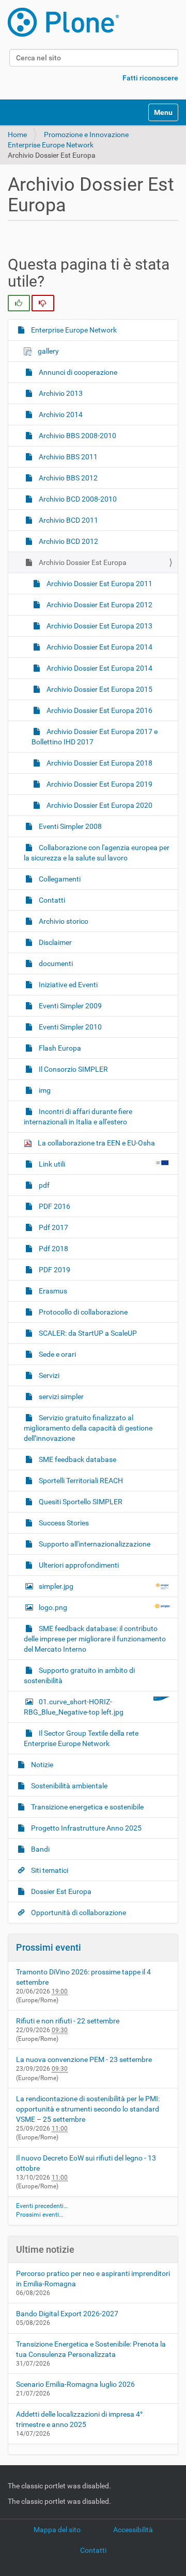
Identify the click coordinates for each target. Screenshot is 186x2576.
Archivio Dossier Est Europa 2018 (99, 763)
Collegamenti (59, 879)
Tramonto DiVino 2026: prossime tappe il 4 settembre (83, 1977)
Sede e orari (57, 1354)
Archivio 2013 (60, 393)
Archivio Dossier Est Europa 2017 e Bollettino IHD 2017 (95, 737)
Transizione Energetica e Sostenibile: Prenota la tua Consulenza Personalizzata (91, 2349)
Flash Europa (59, 1048)
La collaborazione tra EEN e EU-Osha (96, 1143)
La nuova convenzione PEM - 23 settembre (84, 2059)
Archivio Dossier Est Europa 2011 (99, 584)
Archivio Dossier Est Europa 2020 (99, 805)
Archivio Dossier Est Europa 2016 (99, 710)
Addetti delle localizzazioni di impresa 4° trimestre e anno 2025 (79, 2419)
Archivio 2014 (60, 414)
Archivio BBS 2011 (67, 457)
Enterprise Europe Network (51, 145)
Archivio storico (63, 921)
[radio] (19, 303)
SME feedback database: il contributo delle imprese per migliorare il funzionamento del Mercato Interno (95, 1639)
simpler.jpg (56, 1586)
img (44, 1090)
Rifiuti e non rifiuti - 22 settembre (68, 2021)
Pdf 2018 (53, 1249)
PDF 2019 (54, 1270)
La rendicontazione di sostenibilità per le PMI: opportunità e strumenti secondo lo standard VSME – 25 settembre (88, 2109)
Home (17, 135)
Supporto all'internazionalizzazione (94, 1544)
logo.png (53, 1607)
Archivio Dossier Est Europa (82, 562)
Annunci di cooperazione (77, 372)
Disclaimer (55, 942)
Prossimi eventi (49, 1947)
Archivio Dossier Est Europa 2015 (99, 689)
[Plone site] (63, 22)
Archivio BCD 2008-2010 (77, 499)
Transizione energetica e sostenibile (87, 1807)
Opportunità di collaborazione (78, 1913)
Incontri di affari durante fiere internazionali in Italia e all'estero (78, 1117)
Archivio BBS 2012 (67, 478)
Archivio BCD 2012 (68, 541)
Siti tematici (49, 1870)
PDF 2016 (54, 1206)
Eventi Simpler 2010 (69, 1027)
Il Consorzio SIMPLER (73, 1069)
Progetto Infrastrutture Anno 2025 (86, 1828)
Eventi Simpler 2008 (69, 826)
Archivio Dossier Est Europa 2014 (99, 647)
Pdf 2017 (53, 1227)
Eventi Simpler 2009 (69, 1006)
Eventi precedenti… (42, 2206)
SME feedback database (77, 1459)
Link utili (52, 1164)
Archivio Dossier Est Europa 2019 (99, 784)
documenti (55, 963)
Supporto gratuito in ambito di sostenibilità (79, 1675)
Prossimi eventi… (40, 2215)
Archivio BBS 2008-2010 (77, 436)
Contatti (51, 900)
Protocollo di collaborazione (82, 1312)
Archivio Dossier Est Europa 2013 (99, 626)
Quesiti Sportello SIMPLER (80, 1502)
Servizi (48, 1375)
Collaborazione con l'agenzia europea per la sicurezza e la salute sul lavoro (97, 853)
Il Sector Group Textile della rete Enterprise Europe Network (81, 1738)
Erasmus (52, 1291)
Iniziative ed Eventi (67, 985)
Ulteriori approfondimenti (78, 1565)
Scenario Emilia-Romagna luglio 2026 (75, 2384)
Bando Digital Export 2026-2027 (67, 2314)
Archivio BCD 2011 (68, 520)
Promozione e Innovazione (86, 135)
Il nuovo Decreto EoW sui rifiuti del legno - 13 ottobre (86, 2163)
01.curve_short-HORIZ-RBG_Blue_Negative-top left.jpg (74, 1707)
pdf (43, 1185)
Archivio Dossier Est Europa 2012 (99, 605)
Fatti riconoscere (150, 78)
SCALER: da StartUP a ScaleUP (87, 1333)
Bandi (40, 1849)
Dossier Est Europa (60, 1891)
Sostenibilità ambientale (68, 1786)
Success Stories (63, 1523)
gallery (48, 351)
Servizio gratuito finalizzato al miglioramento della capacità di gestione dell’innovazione (88, 1428)
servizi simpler (60, 1397)
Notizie (41, 1765)
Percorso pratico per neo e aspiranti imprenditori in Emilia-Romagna (93, 2279)
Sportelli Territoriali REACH (80, 1481)
